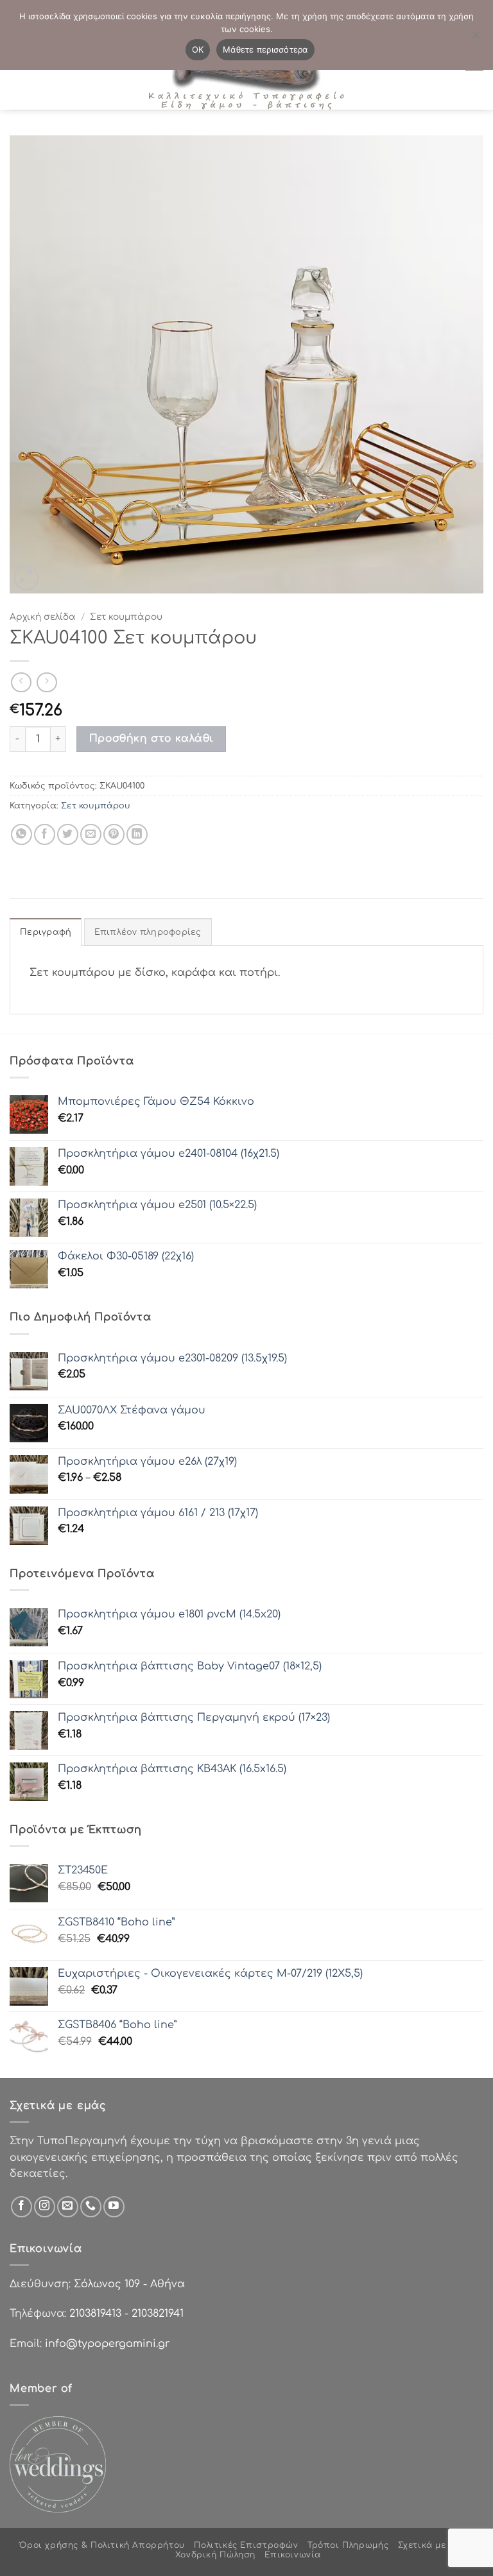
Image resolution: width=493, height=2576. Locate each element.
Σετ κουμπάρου (126, 617)
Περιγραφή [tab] (46, 932)
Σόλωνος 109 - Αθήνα (129, 2284)
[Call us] (91, 2207)
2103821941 (158, 2314)
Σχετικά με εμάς (434, 2545)
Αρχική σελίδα (43, 617)
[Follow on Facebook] (22, 2207)
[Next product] (21, 682)
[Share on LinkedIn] (137, 834)
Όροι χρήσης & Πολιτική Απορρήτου (102, 2545)
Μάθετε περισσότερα (265, 49)
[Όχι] (476, 38)
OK (198, 49)
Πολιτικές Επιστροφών (246, 2545)
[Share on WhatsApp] (22, 834)
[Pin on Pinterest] (114, 834)
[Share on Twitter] (68, 834)
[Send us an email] (68, 2207)
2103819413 (95, 2314)
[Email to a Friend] (91, 834)
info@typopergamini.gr (107, 2344)
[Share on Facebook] (45, 834)
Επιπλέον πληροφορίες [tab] (148, 932)
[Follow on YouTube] (114, 2207)
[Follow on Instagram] (45, 2207)
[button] (27, 578)
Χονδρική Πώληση (215, 2555)
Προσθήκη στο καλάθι (151, 738)
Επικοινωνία (293, 2555)
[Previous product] (47, 682)
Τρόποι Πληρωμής (348, 2545)
